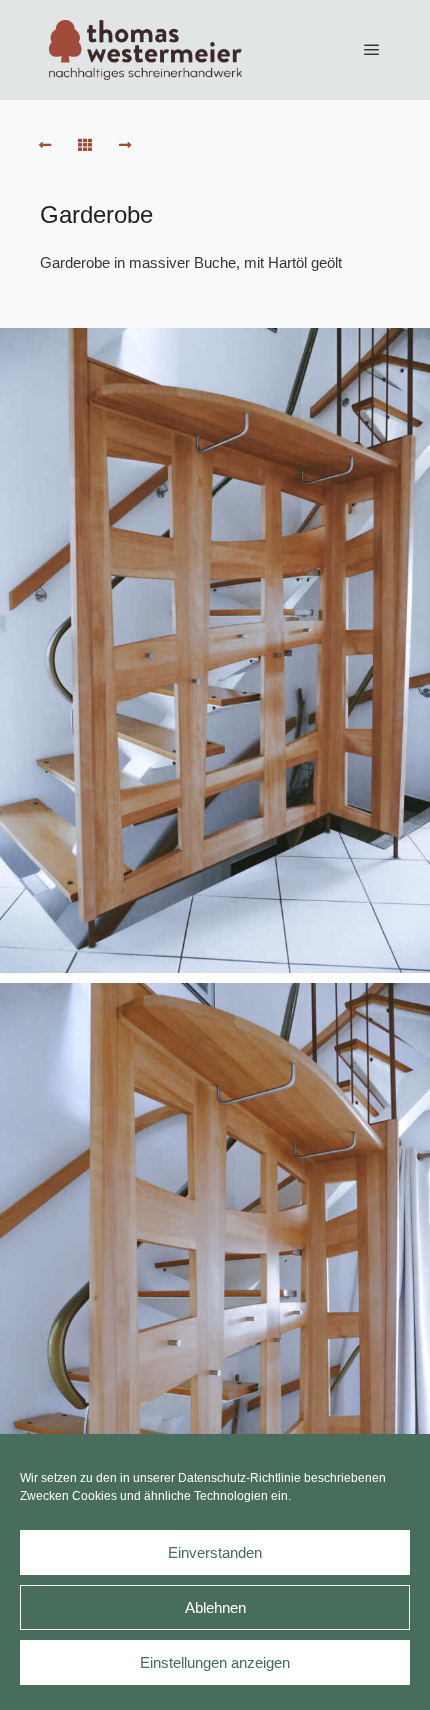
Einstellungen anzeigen (215, 1662)
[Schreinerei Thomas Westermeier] (145, 50)
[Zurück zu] (85, 145)
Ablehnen (215, 1607)
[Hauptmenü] (372, 50)
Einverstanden (215, 1552)
